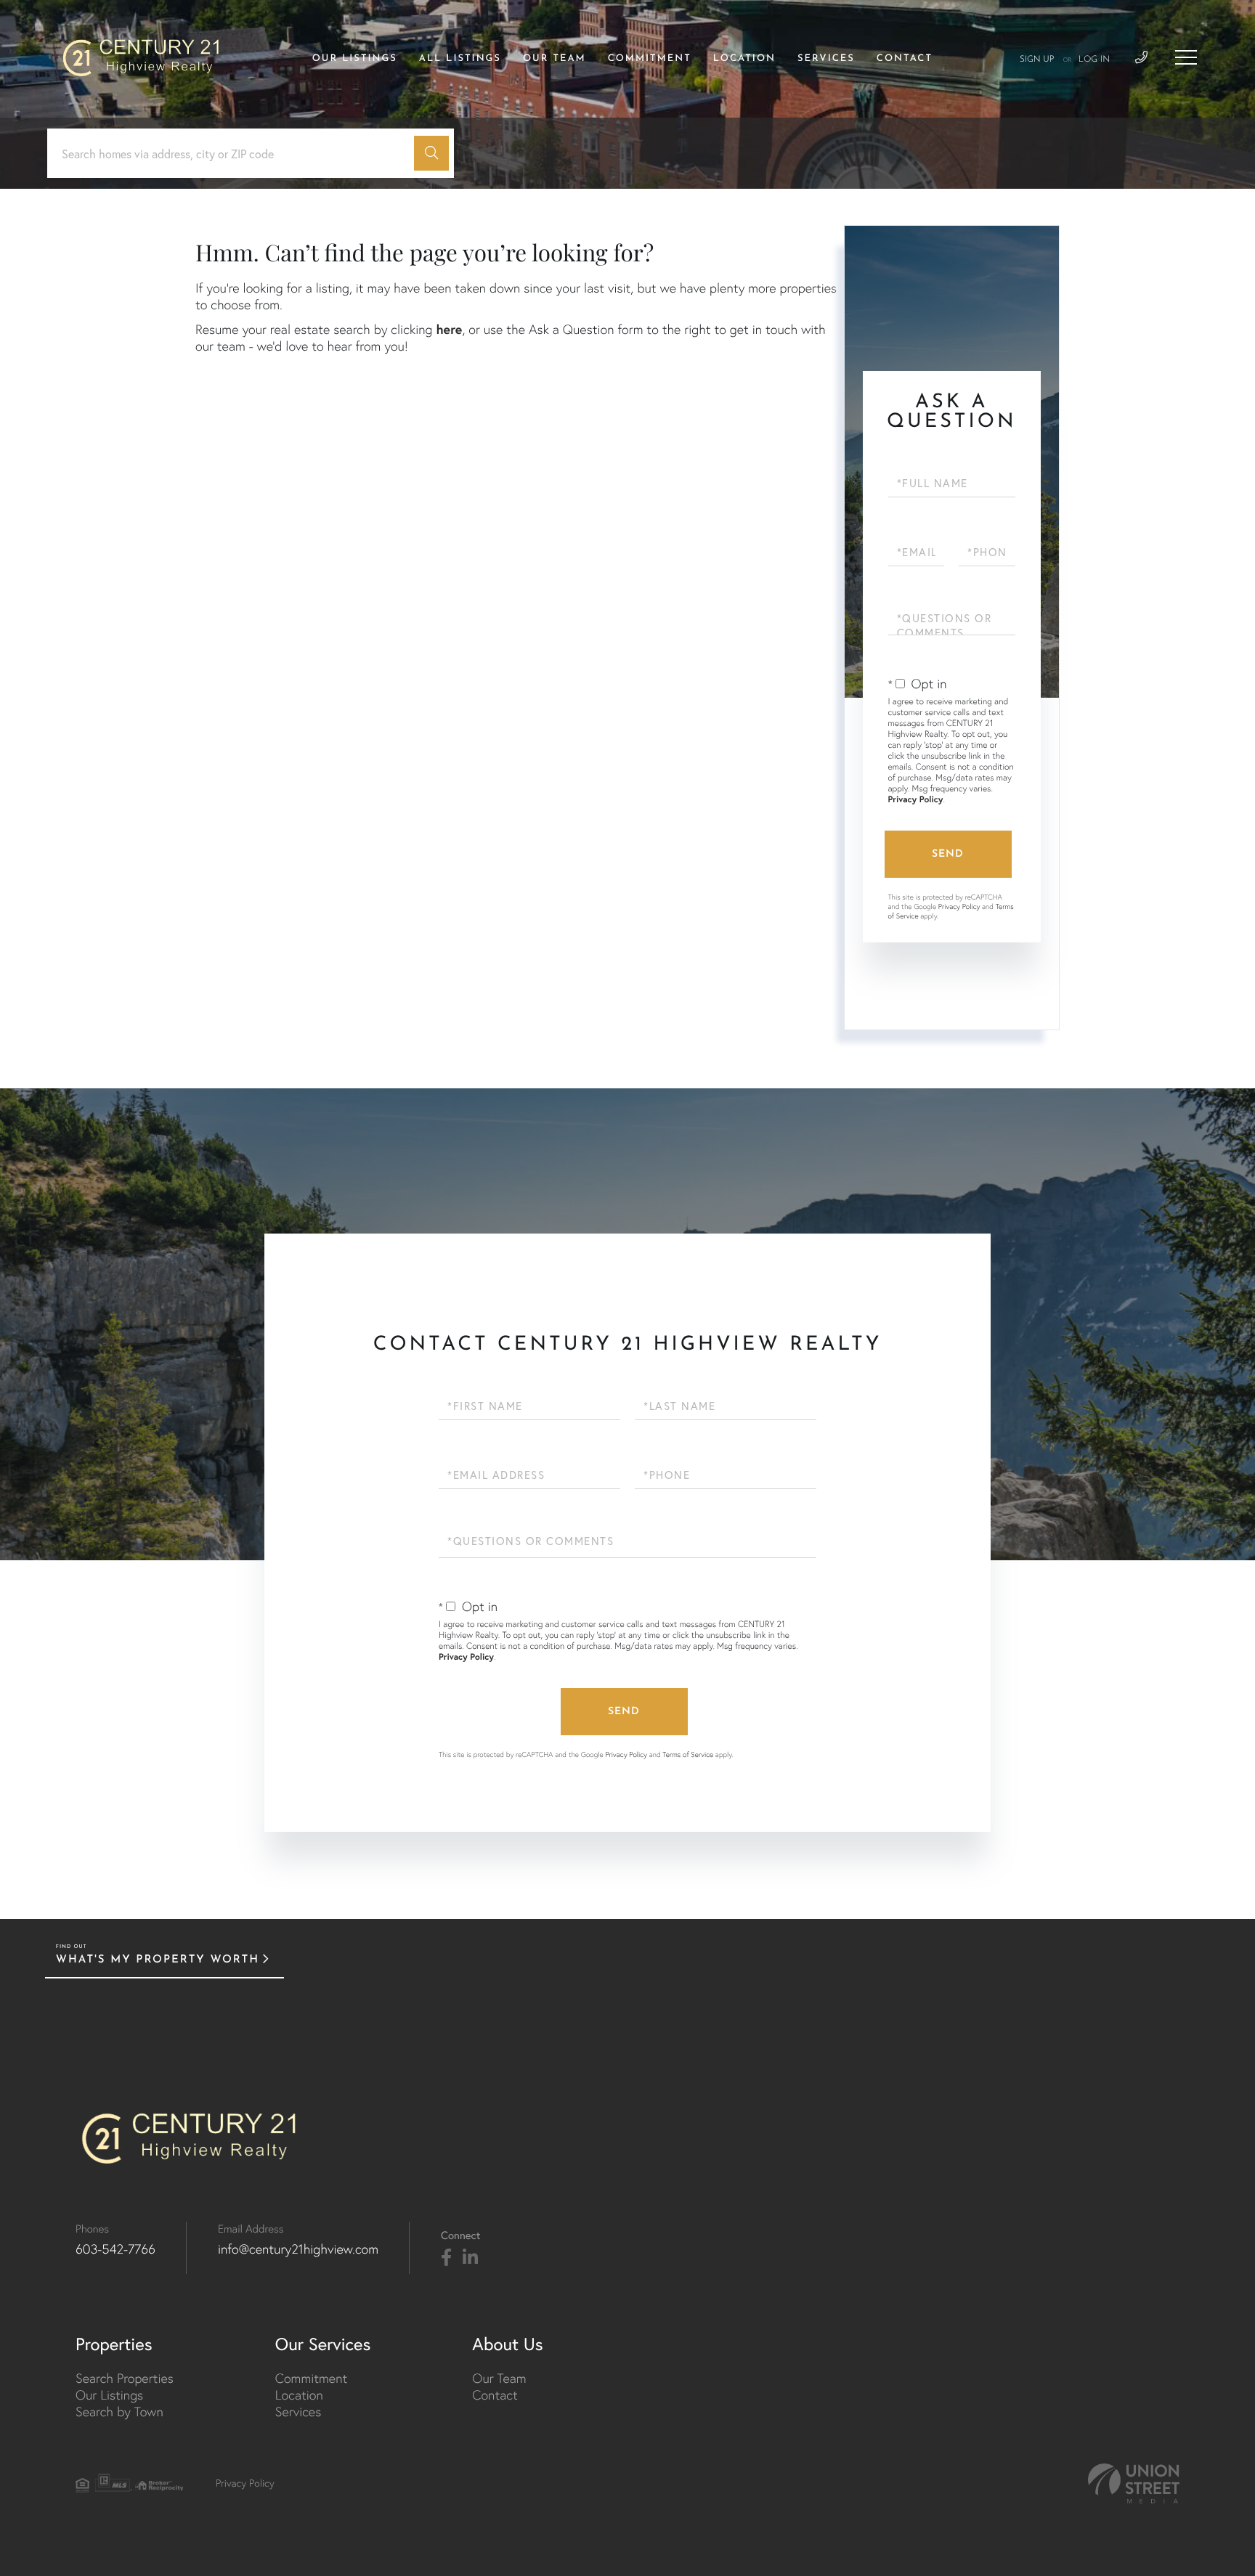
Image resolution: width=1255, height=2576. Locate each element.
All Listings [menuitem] (460, 59)
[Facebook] (446, 2258)
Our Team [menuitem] (555, 59)
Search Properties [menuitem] (125, 2378)
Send (948, 854)
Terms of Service (688, 1754)
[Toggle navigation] (1186, 57)
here (449, 329)
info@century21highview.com (298, 2249)
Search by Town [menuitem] (119, 2412)
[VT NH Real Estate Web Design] (1134, 2483)
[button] (431, 153)
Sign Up (1037, 60)
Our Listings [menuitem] (355, 59)
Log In (1094, 60)
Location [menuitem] (744, 59)
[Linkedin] (470, 2258)
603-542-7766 (115, 2249)
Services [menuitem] (826, 59)
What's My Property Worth (158, 1960)
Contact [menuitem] (905, 59)
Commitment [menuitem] (650, 59)
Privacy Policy (916, 800)
